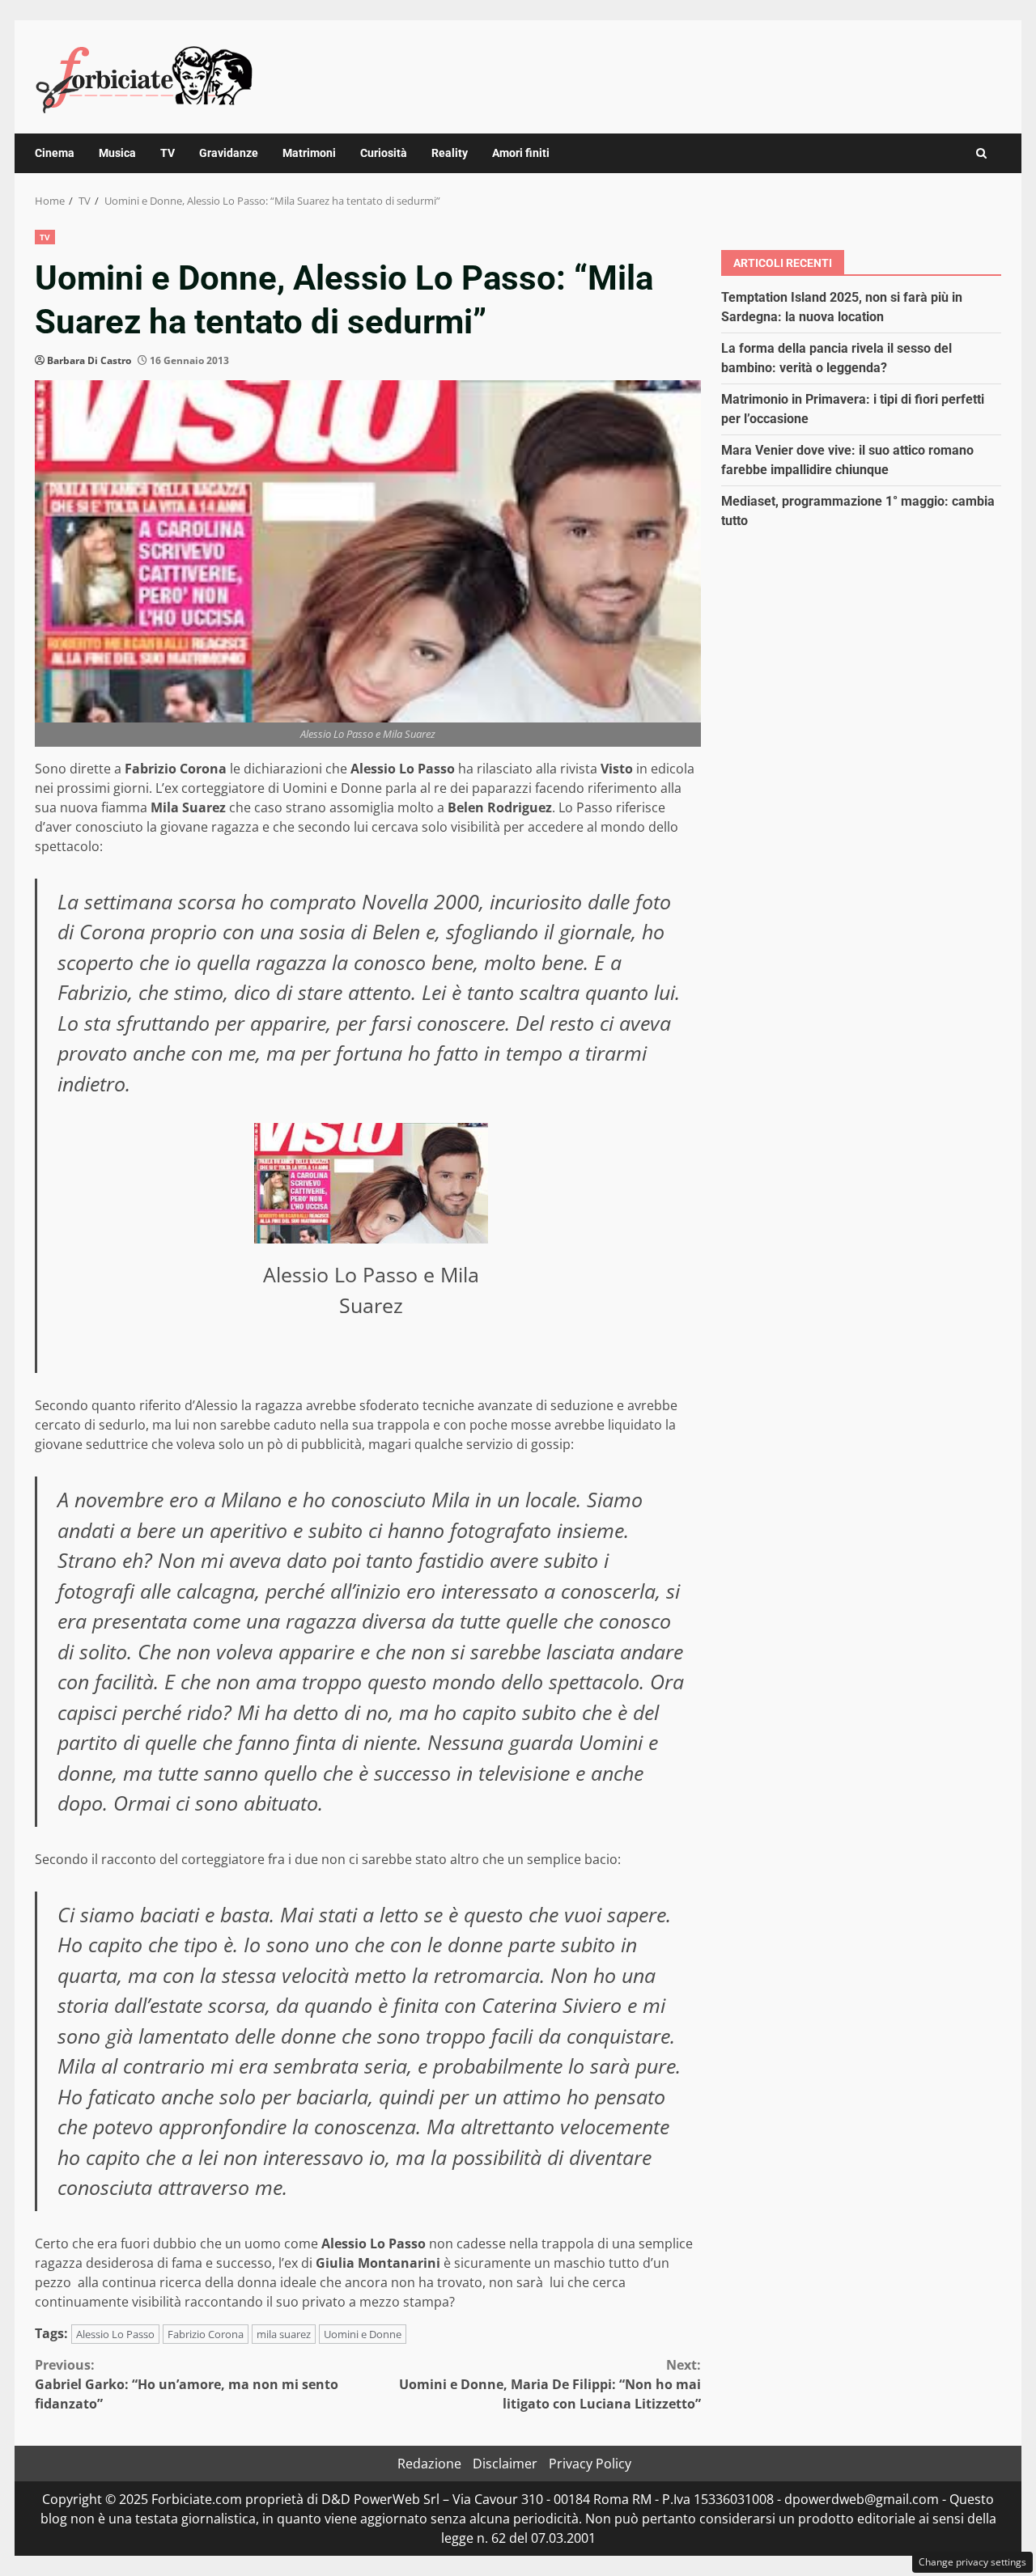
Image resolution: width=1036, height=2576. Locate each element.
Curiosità (384, 153)
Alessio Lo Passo (115, 2334)
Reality (450, 153)
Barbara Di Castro (89, 360)
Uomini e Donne (363, 2334)
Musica (117, 153)
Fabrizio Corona (206, 2334)
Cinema (55, 153)
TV (168, 153)
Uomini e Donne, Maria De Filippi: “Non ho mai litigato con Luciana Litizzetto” (550, 2384)
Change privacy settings (972, 2562)
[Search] (981, 153)
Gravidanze (229, 153)
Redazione (429, 2464)
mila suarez (284, 2334)
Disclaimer (505, 2464)
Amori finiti (521, 153)
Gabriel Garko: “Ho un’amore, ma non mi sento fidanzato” (187, 2384)
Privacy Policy (590, 2464)
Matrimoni (309, 153)
